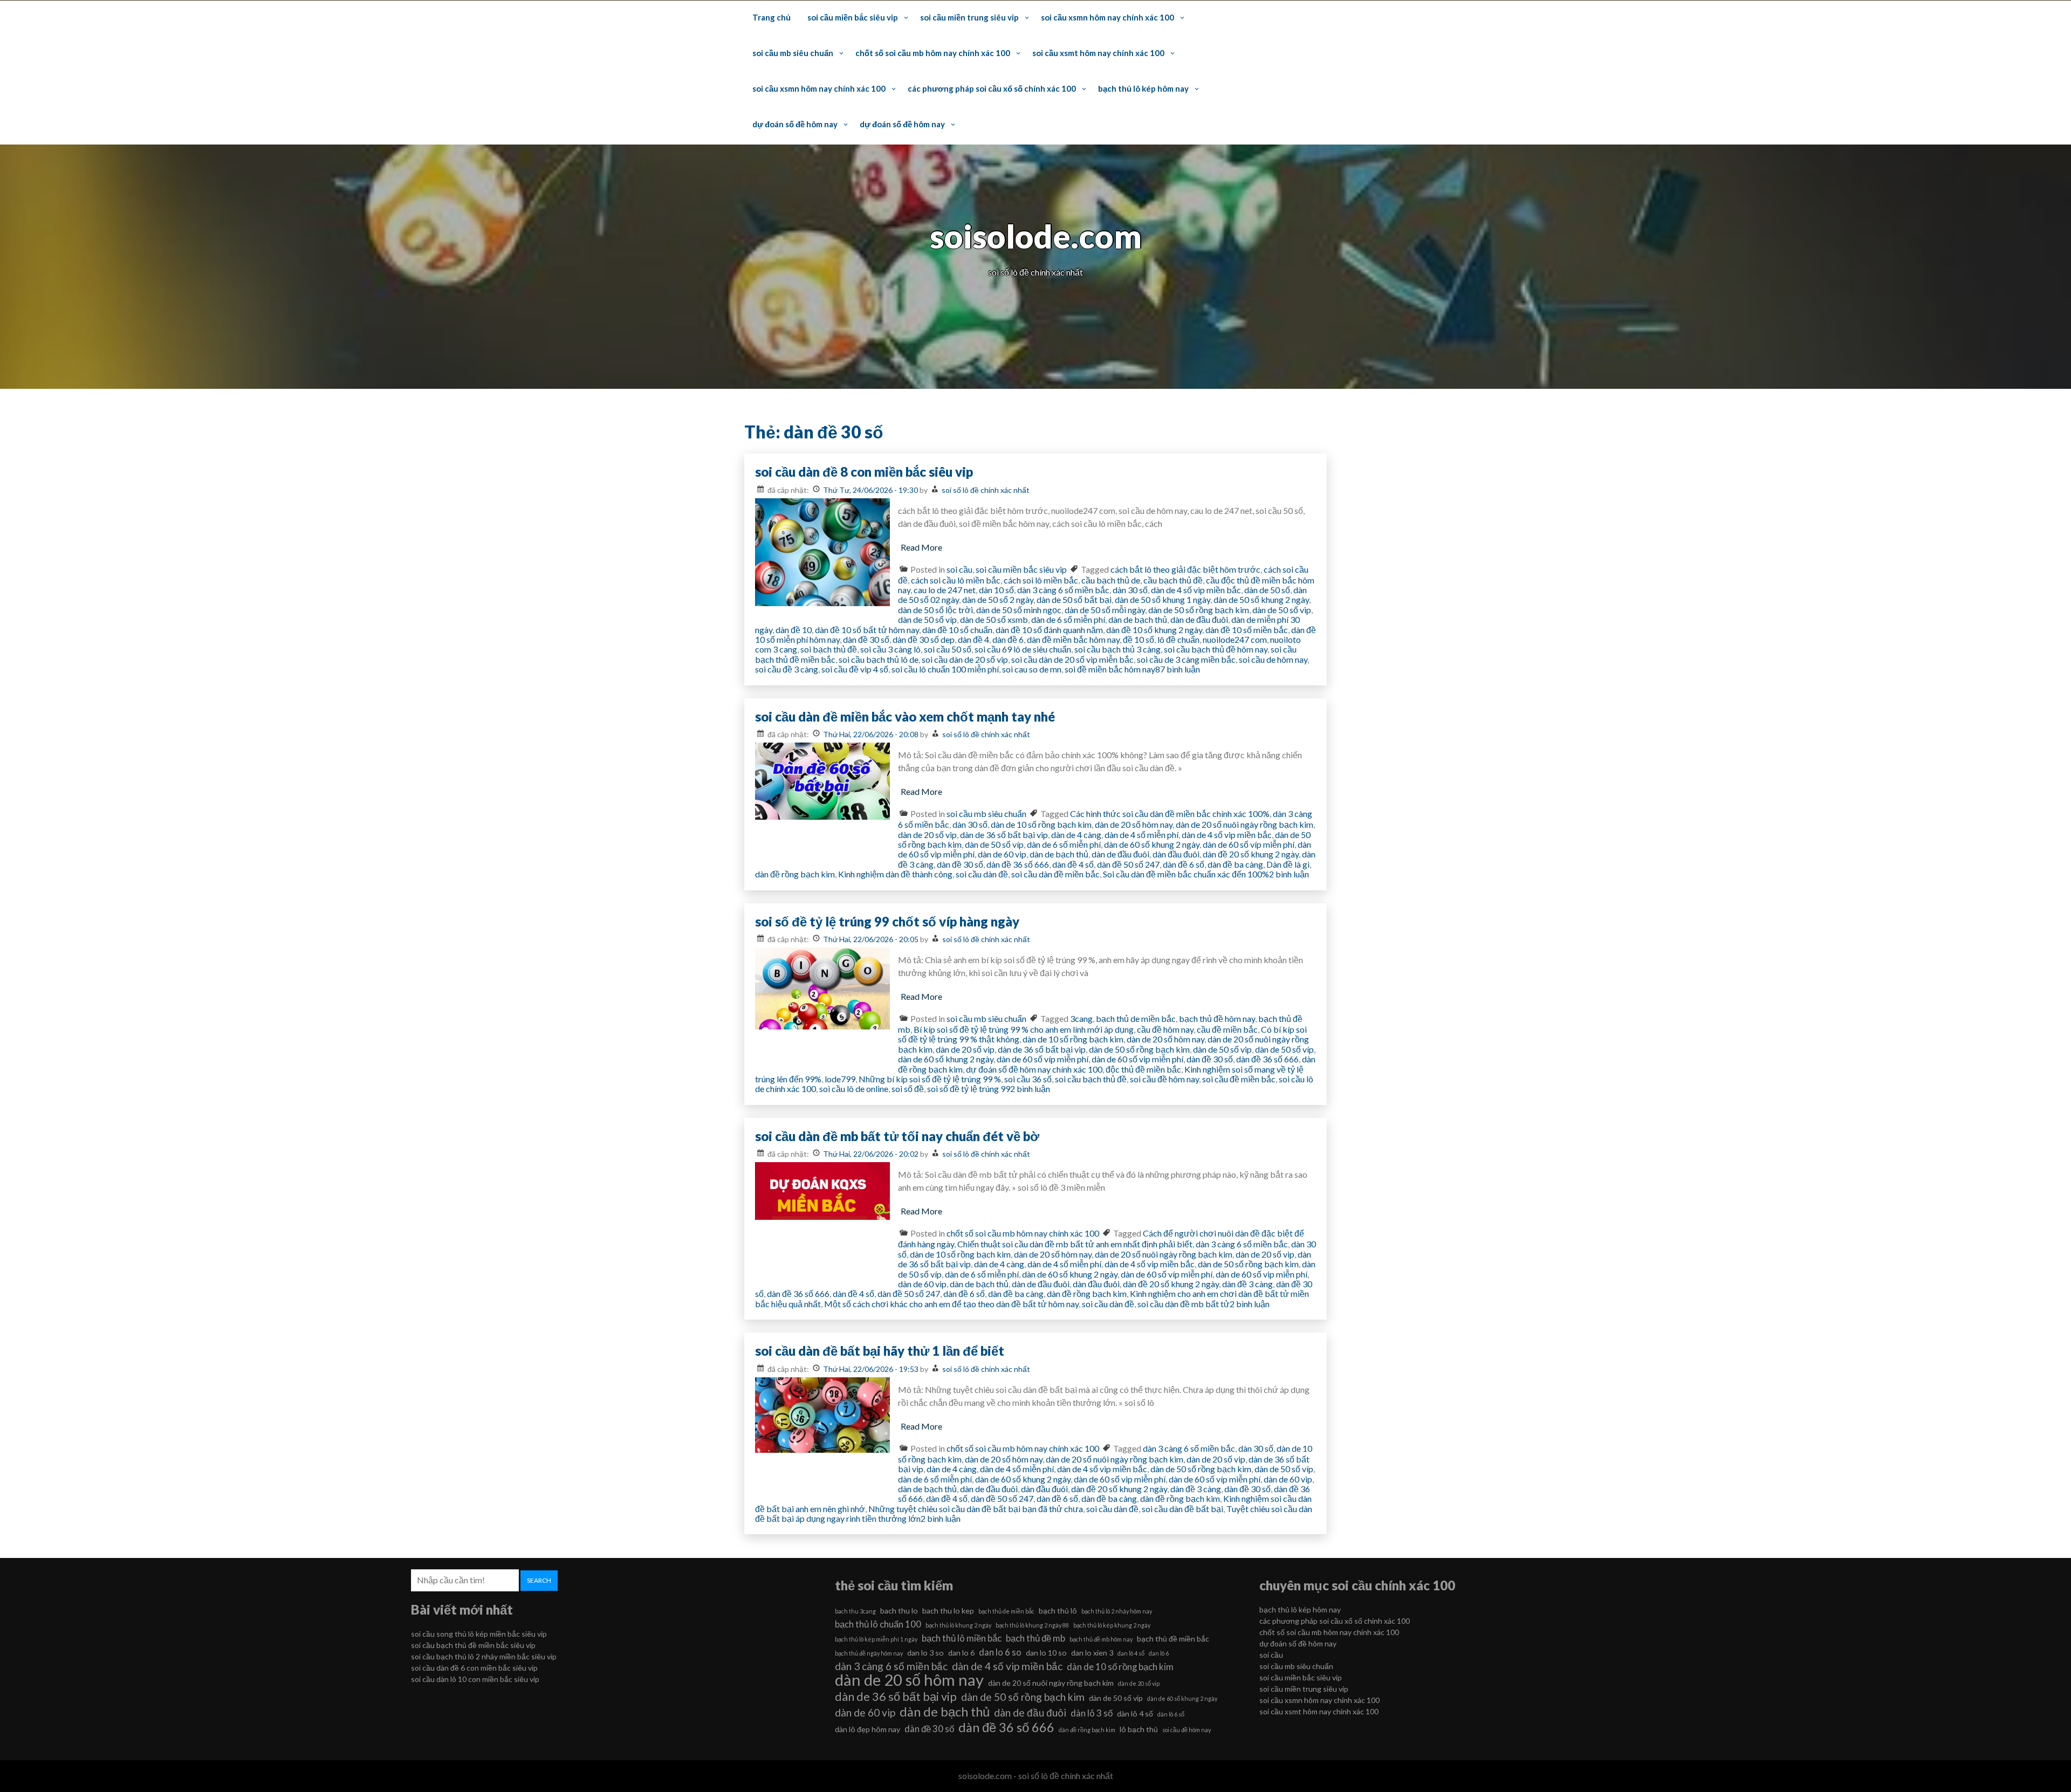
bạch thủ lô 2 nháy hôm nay (1117, 1611)
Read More (921, 547)
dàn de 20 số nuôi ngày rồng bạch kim (1244, 824)
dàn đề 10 (794, 630)
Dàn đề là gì (1288, 864)
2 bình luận (1289, 874)
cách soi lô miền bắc (1041, 580)
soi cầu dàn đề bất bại (1182, 1509)
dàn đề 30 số (866, 639)
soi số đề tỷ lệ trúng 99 (969, 1089)
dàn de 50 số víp (927, 619)
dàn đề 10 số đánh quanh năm (1049, 630)
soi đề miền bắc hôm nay (1110, 669)
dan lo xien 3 (1092, 1653)
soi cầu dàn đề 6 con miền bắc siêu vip (474, 1668)
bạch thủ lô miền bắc (962, 1638)
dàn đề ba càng (1235, 864)
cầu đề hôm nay (1165, 1029)
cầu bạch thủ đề (1173, 580)
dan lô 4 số (1131, 1653)
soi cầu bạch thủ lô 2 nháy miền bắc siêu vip (484, 1656)
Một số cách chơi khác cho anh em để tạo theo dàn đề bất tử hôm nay (951, 1304)
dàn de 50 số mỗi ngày (1105, 610)
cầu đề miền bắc (1227, 1029)
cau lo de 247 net (945, 590)
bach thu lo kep (948, 1611)
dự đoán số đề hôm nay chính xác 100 (1034, 1069)
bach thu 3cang (855, 1611)
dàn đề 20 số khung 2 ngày (1251, 854)
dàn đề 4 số (1073, 864)
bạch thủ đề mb (1035, 1638)
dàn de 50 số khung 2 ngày (1261, 599)
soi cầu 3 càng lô (890, 649)
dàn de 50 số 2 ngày (998, 599)
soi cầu (959, 569)
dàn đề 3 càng (1247, 1284)
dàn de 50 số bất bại (1074, 599)
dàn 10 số (996, 590)
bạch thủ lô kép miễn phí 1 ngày (876, 1639)
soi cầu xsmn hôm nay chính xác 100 (1107, 17)
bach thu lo (899, 1611)
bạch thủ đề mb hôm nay (1101, 1639)
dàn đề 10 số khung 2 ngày (1154, 630)
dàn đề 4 (973, 639)
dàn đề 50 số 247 (1128, 864)
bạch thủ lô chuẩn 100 (878, 1624)
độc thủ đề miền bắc (1143, 1069)
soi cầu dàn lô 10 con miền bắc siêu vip (475, 1679)
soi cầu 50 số (948, 649)
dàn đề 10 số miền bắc (1247, 630)
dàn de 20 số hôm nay (1134, 824)
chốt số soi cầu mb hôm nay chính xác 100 (933, 53)
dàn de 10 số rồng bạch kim (1041, 824)
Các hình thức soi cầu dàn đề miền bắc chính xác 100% (1170, 813)
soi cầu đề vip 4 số (855, 669)
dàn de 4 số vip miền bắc (1196, 590)
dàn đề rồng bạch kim (795, 874)
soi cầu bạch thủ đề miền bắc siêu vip (473, 1645)
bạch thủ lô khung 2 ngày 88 (1032, 1625)
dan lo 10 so (1046, 1653)
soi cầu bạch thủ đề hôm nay (1216, 649)
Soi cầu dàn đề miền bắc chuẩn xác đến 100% (1186, 874)
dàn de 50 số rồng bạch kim (1199, 610)
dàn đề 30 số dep (924, 639)
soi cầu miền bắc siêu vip (853, 17)
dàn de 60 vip (1002, 854)
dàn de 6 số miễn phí (1068, 619)
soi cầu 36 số (1028, 1079)
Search (539, 1580)
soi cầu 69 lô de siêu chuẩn (1023, 649)
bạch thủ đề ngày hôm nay (869, 1653)
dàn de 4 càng (1076, 835)
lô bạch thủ (1139, 1729)
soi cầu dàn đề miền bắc (1055, 874)
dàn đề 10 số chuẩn (957, 630)
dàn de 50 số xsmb (994, 619)
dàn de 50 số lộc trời (935, 610)
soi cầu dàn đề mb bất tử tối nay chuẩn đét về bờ (897, 1136)
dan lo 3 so (925, 1653)
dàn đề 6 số (1184, 864)
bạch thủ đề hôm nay (1217, 1018)
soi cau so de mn (1032, 669)
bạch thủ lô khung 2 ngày (958, 1625)
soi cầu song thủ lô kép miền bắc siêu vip (479, 1634)
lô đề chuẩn (1178, 639)
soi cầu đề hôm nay (1164, 1079)
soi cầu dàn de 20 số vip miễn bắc (1072, 659)
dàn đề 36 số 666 (1018, 864)
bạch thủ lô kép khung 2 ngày (1112, 1625)
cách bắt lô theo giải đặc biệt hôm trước (1185, 569)
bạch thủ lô (1058, 1611)
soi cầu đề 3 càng (787, 669)
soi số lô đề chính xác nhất (986, 490)
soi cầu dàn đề (982, 874)
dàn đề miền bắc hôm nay (1073, 639)
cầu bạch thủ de (1111, 580)
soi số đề (908, 1089)
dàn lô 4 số (1135, 1714)
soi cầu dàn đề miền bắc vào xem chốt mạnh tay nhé (905, 716)
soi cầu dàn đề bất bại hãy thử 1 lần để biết (880, 1351)
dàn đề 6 (1008, 639)
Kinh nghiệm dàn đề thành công (895, 874)
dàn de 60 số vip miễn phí (1137, 1059)
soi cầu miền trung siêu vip (969, 17)
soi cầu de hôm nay (1273, 659)
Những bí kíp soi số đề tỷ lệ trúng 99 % (930, 1079)
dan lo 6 (961, 1653)
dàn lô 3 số (1092, 1713)
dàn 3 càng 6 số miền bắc (1063, 590)
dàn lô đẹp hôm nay (868, 1729)
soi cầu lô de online (854, 1089)
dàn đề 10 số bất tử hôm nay (867, 630)
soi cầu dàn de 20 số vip (965, 659)
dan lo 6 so (1000, 1652)
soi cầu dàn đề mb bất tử (1184, 1304)
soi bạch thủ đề (829, 649)
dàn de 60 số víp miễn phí (1249, 844)
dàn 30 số (1130, 590)
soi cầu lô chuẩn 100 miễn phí (945, 669)
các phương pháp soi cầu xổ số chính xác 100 (992, 88)
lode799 (840, 1079)
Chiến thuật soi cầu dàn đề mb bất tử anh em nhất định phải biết (1075, 1244)
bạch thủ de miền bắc (1136, 1018)
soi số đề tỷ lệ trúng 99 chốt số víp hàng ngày (887, 921)
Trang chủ (772, 17)
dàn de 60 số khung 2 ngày (1152, 844)
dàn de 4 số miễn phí (1141, 835)
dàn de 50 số (1267, 590)
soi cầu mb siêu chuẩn (793, 53)
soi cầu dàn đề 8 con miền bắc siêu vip (864, 472)
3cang (1081, 1018)
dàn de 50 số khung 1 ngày (1163, 599)
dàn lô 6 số (1171, 1714)
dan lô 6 (1159, 1653)
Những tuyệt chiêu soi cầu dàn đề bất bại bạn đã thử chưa (976, 1509)
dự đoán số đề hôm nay (795, 124)
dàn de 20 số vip (927, 835)
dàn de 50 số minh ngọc (1019, 610)
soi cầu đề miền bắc (1239, 1079)
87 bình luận (1178, 669)
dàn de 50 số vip (1282, 610)
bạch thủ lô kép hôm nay (1143, 88)
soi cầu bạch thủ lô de (879, 659)
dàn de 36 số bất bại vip (1004, 835)
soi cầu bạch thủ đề (1091, 1079)
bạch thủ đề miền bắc (1173, 1639)
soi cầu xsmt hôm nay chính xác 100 (1098, 53)
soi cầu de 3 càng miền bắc (1186, 659)
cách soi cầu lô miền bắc (956, 580)
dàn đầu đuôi (1176, 854)
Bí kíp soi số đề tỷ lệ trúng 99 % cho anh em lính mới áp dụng (1024, 1029)
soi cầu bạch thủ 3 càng (1117, 649)
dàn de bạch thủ (1138, 619)
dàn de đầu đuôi (1199, 619)
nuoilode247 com (1235, 639)
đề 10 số (1139, 639)
